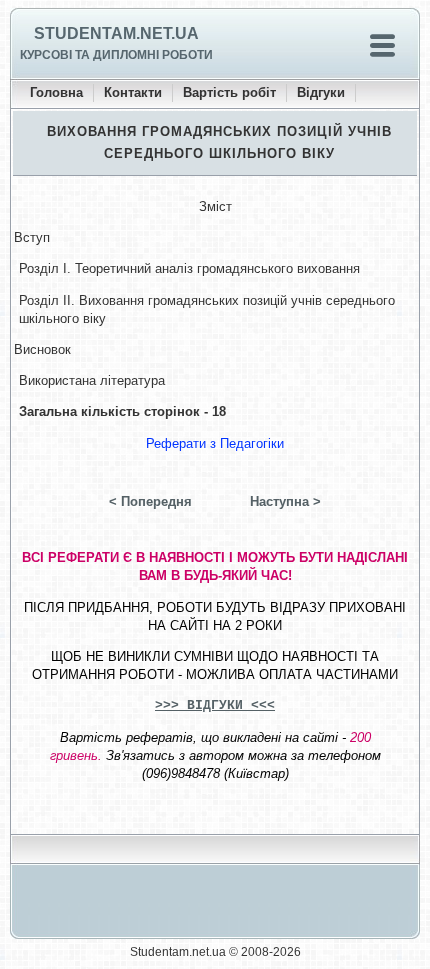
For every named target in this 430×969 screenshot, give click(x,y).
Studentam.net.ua (116, 33)
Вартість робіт (229, 92)
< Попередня (150, 501)
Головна (56, 92)
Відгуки (321, 92)
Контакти (133, 92)
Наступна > (285, 501)
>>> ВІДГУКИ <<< (215, 705)
